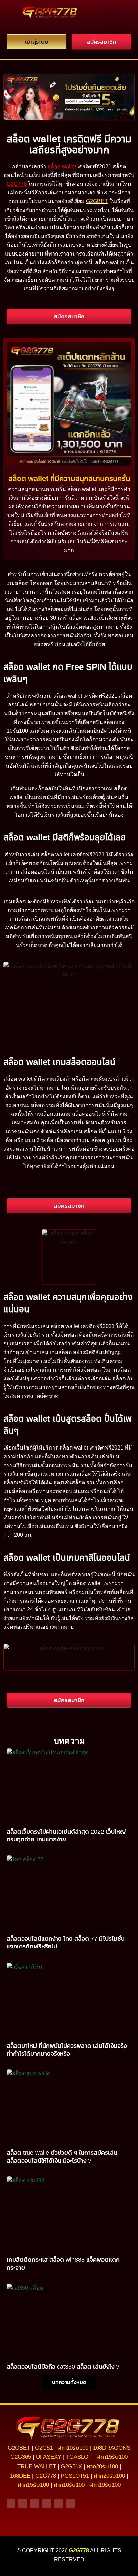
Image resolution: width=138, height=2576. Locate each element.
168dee (20, 2476)
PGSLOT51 (75, 2476)
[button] (113, 20)
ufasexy (49, 2457)
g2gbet (19, 2448)
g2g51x (71, 2466)
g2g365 (21, 2457)
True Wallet (37, 2466)
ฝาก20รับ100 (102, 2466)
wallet (69, 166)
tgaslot (79, 2457)
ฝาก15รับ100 (112, 2457)
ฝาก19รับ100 (105, 2485)
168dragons (112, 2448)
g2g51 (44, 2448)
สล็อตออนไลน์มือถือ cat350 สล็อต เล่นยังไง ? (63, 2367)
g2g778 (46, 2476)
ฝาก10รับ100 (73, 2448)
